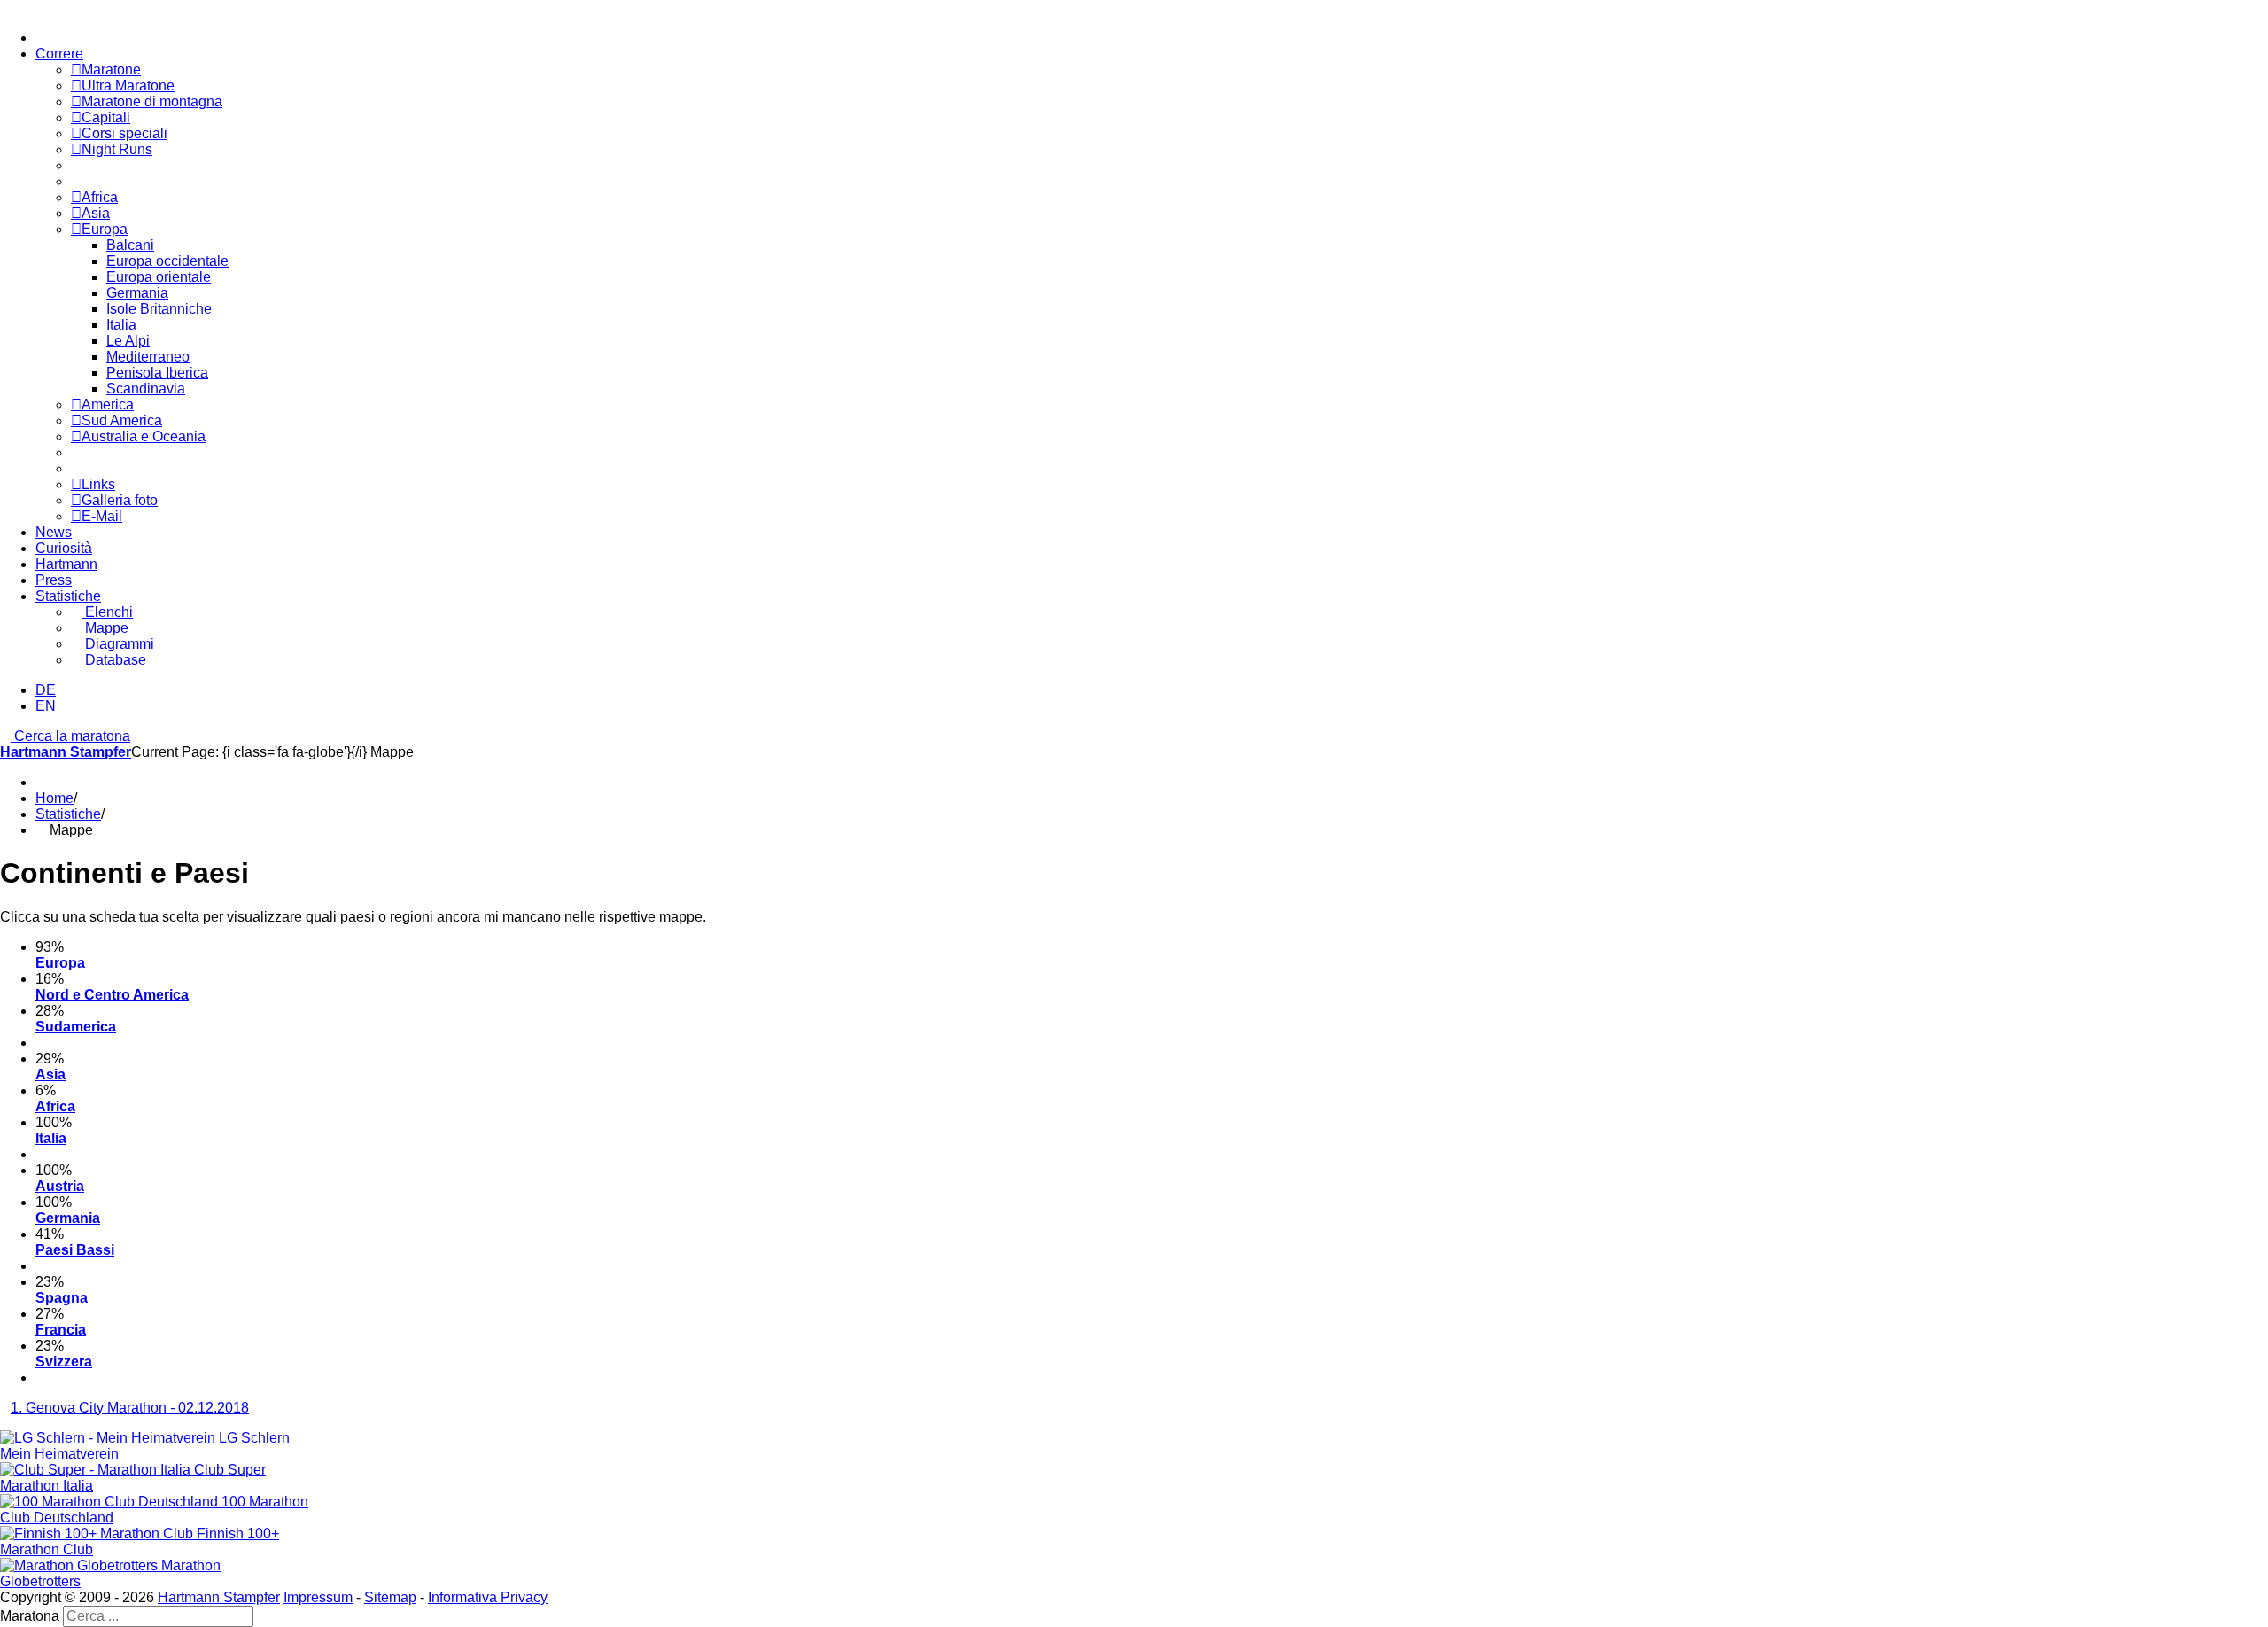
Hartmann (66, 564)
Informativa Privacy (488, 1597)
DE (46, 690)
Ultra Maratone (128, 86)
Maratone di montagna (152, 101)
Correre (59, 54)
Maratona (30, 1616)
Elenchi (107, 612)
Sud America (122, 420)
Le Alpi (128, 341)
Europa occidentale (167, 261)
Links (98, 484)
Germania (137, 293)
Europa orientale (159, 277)
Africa (100, 197)
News (54, 532)
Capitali (106, 117)
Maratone (111, 70)
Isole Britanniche (159, 309)
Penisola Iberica (157, 373)
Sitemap (390, 1597)
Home (54, 798)
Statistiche (68, 596)
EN (46, 706)
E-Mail (102, 516)
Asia (96, 213)
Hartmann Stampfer (66, 752)
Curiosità (64, 548)
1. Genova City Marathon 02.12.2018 (130, 1408)
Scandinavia (146, 389)
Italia (121, 325)
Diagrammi (118, 644)
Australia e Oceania (144, 436)
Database (114, 660)
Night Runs (117, 149)
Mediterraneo (148, 357)
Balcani (130, 245)
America (108, 405)
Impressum (318, 1597)
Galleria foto (120, 500)
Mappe (105, 628)
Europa (105, 229)
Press (54, 580)
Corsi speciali (124, 133)
